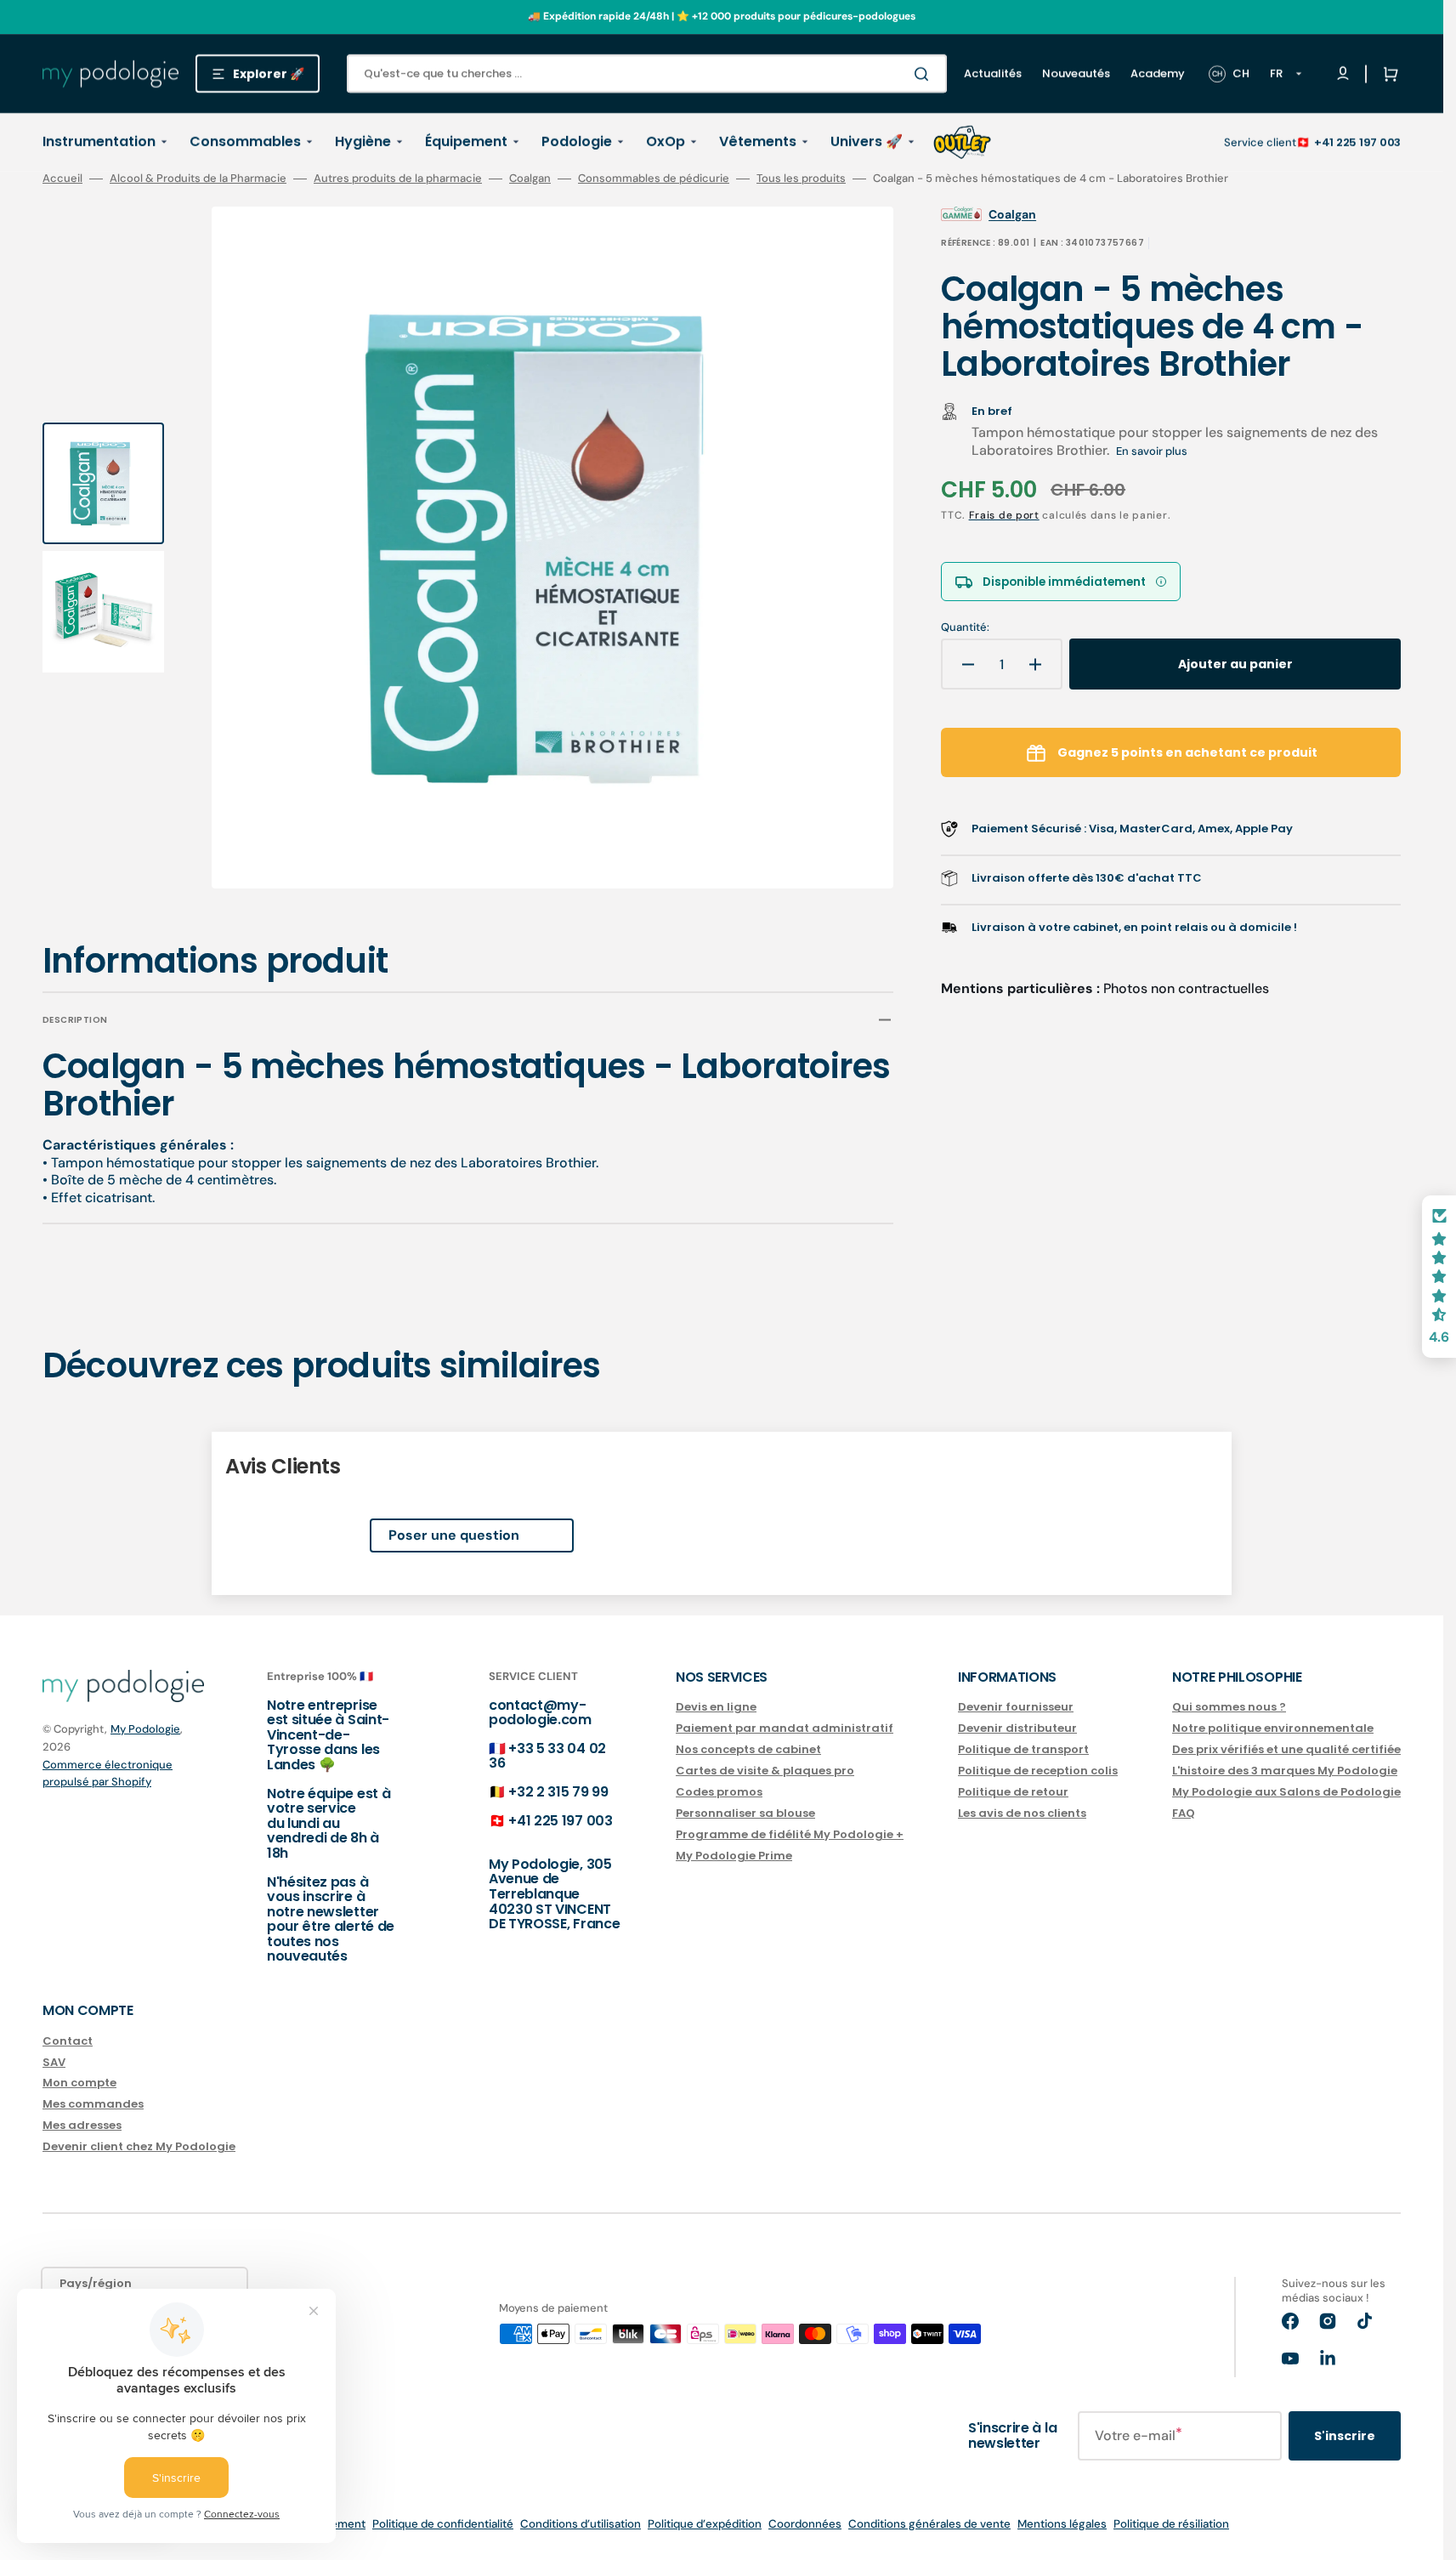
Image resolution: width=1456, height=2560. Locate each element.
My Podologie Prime (734, 1856)
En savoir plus (1152, 451)
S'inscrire (1345, 2436)
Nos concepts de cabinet (748, 1749)
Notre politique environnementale (1273, 1728)
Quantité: (965, 627)
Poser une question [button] (454, 1535)
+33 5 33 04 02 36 (547, 1756)
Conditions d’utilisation (581, 2524)
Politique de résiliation (1171, 2524)
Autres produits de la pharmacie (398, 179)
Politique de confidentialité (443, 2524)
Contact (68, 2042)
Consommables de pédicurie (654, 179)
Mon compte (79, 2083)
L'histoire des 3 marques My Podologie (1285, 1771)
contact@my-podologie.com (540, 1713)
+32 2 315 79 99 (558, 1792)
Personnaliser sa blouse (745, 1813)
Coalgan (530, 179)
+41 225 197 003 (1357, 142)
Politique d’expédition (705, 2524)
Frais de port (1004, 515)
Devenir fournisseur (1016, 1708)
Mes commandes (93, 2104)
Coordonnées (805, 2524)
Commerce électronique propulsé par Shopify (108, 1773)
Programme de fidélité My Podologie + (790, 1834)
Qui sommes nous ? (1229, 1708)
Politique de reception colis (1038, 1771)
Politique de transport (1023, 1749)
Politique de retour (1013, 1792)
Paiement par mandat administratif (785, 1728)
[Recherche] (925, 74)
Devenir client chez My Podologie (139, 2146)
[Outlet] (962, 142)
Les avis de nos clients (1022, 1813)
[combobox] (647, 74)
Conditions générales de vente (929, 2524)
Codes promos (719, 1792)
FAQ (1184, 1813)
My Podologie (145, 1729)
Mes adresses (82, 2125)
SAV (54, 2062)
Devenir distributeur (1017, 1728)
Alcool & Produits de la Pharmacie (198, 179)
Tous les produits (801, 179)
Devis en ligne (716, 1708)
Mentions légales (1062, 2524)
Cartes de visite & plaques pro (765, 1771)
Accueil (62, 179)
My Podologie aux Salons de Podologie (1286, 1792)
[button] (1387, 74)
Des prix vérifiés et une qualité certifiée (1286, 1749)
